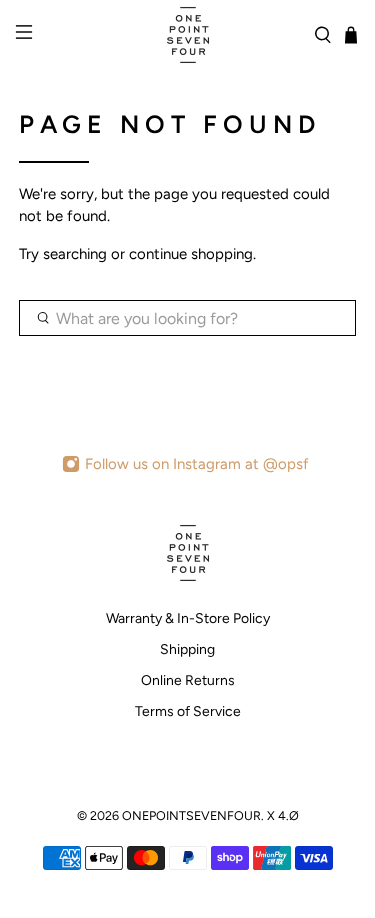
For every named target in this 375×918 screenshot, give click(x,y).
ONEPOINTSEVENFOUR (191, 815)
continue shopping (191, 254)
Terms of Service (188, 711)
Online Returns (188, 680)
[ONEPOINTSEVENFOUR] (188, 35)
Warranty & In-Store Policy (188, 618)
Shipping (187, 649)
